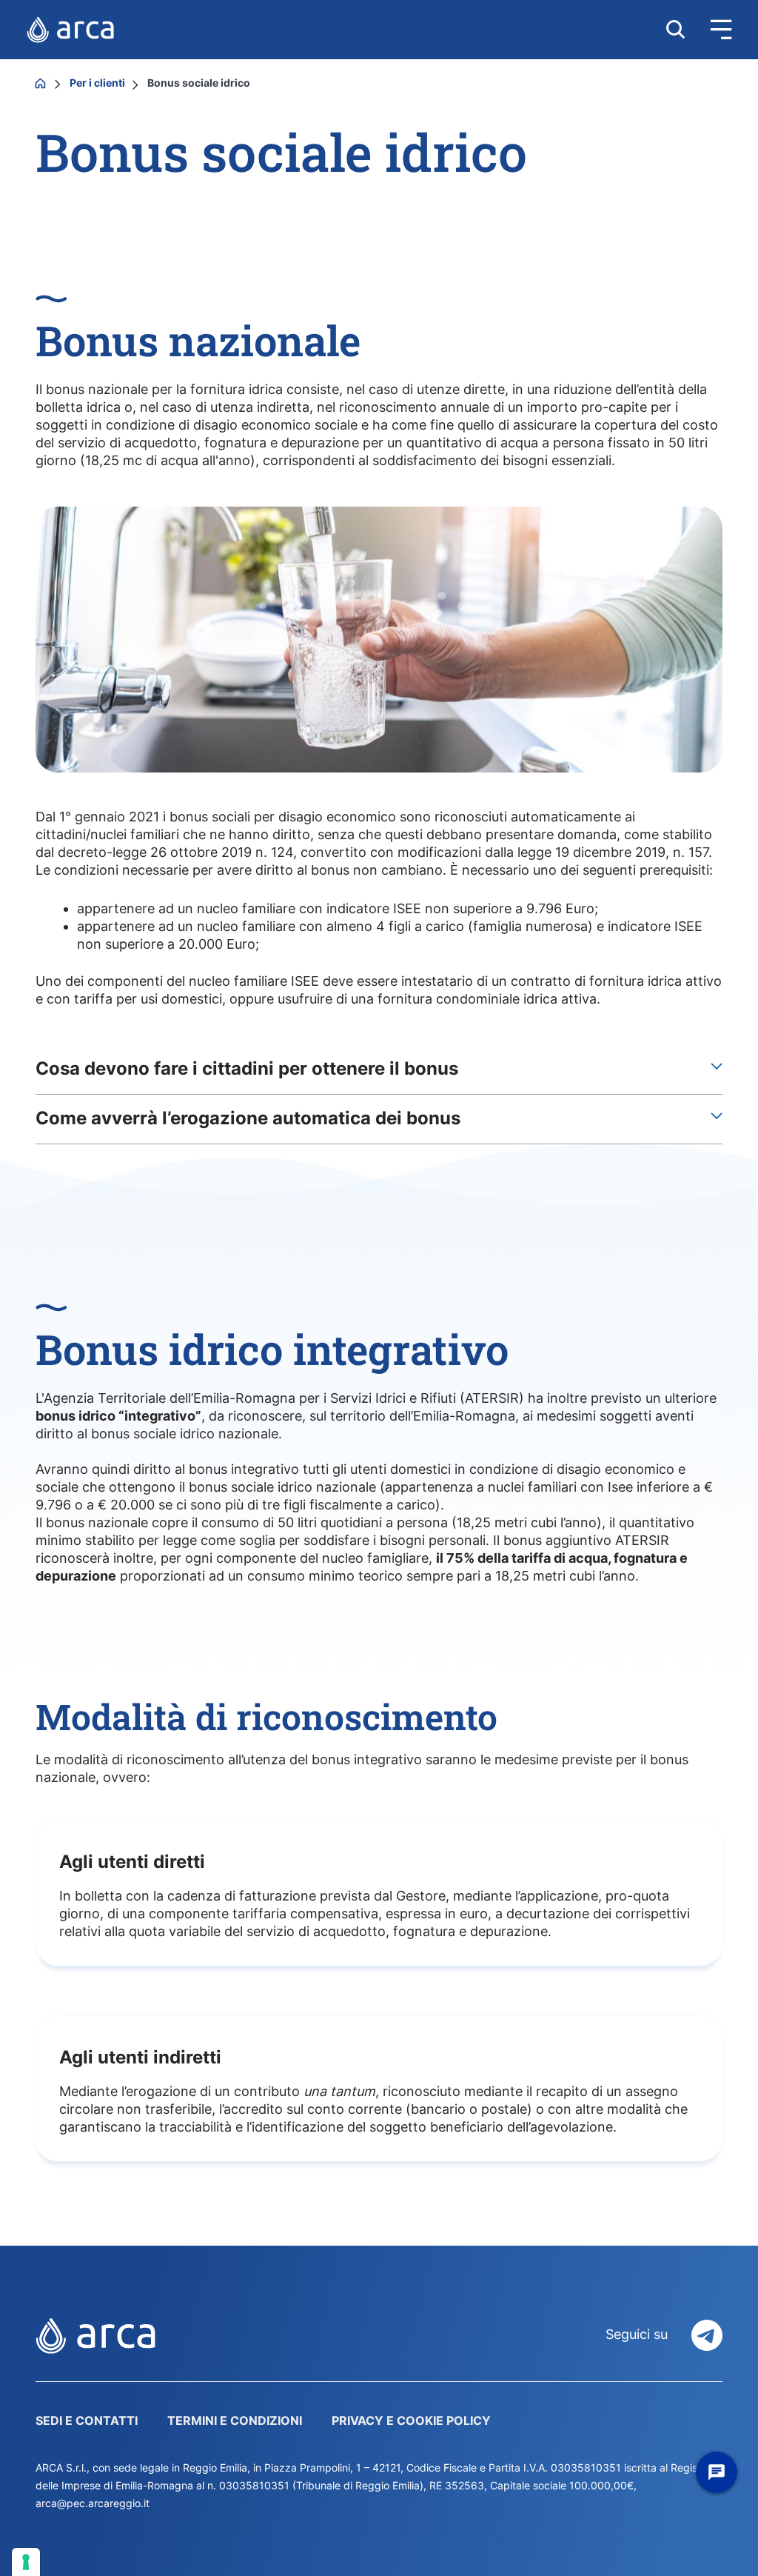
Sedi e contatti (87, 2420)
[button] (708, 30)
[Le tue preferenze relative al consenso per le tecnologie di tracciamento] (26, 2562)
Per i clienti (98, 83)
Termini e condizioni (235, 2420)
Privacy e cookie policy (411, 2420)
